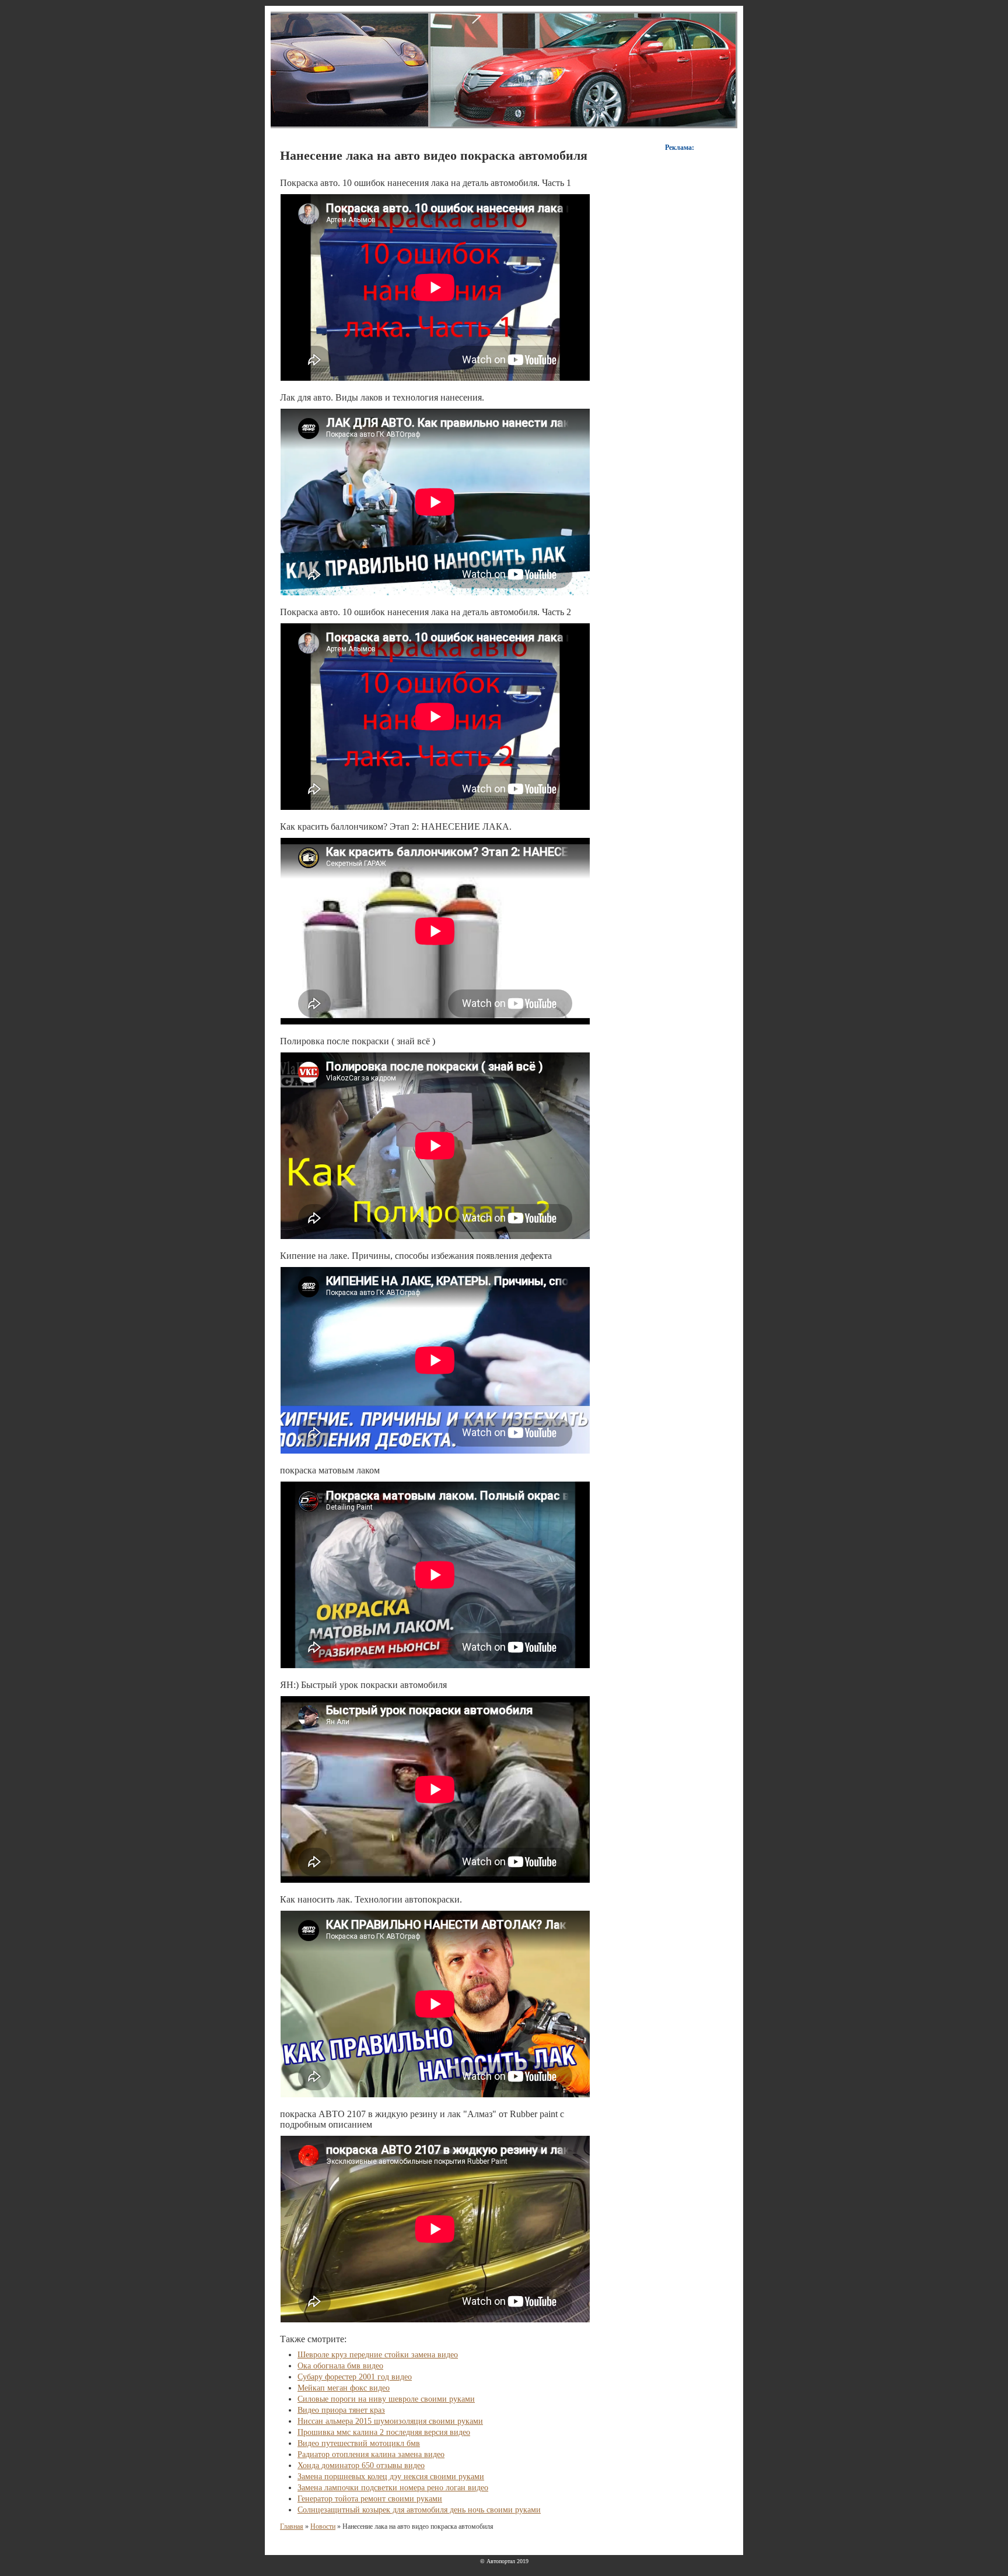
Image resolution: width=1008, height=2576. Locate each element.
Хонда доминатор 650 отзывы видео (361, 2466)
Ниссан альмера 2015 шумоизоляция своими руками (390, 2421)
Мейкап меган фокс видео (344, 2388)
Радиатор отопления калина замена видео (371, 2454)
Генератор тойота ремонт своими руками (370, 2499)
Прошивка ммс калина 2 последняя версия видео (384, 2432)
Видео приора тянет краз (341, 2410)
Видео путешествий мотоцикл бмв (359, 2443)
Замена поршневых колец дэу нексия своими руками (391, 2477)
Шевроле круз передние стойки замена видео (378, 2355)
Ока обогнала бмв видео (340, 2366)
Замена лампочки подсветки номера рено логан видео (393, 2488)
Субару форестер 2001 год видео (355, 2377)
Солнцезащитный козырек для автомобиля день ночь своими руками (419, 2510)
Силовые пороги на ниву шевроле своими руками (386, 2399)
